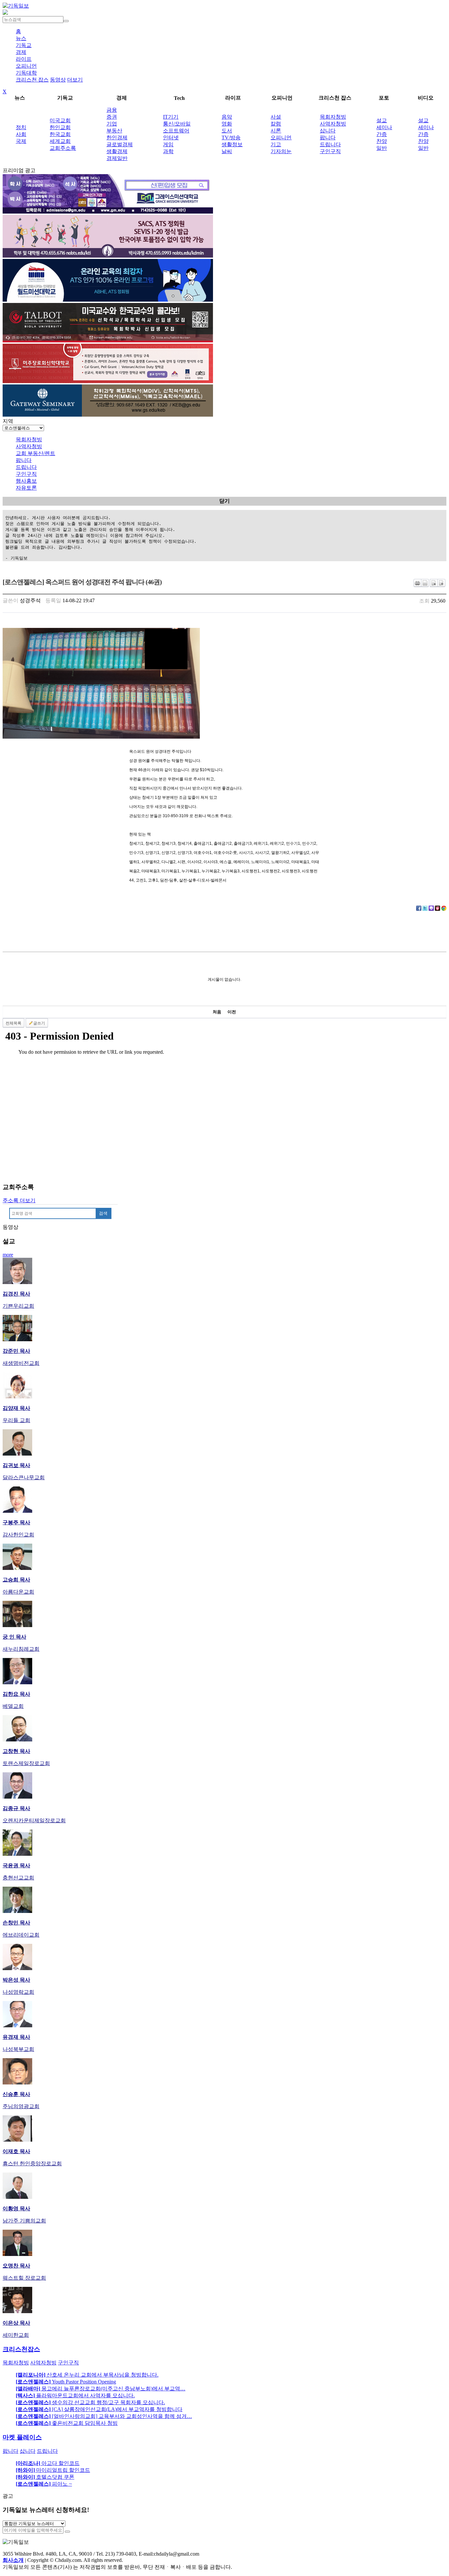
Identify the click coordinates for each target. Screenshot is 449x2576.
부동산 (114, 131)
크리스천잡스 (21, 2349)
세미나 (384, 127)
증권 (112, 117)
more (8, 1255)
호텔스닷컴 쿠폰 (45, 2477)
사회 (21, 134)
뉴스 (21, 38)
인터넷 (171, 138)
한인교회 (60, 127)
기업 (112, 124)
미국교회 (60, 120)
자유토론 (26, 488)
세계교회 (60, 141)
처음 (217, 1012)
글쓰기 (39, 1023)
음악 (227, 117)
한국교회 (60, 134)
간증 (382, 134)
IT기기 (171, 117)
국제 (21, 141)
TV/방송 (231, 138)
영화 (227, 124)
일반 (382, 148)
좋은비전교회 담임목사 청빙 (67, 2423)
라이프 (24, 59)
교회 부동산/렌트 (35, 453)
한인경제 (117, 138)
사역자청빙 (333, 124)
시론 (276, 131)
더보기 (75, 80)
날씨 (227, 151)
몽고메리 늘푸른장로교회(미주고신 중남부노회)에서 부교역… (101, 2389)
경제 (21, 52)
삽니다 (328, 131)
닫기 (225, 501)
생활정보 (232, 144)
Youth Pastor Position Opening (66, 2382)
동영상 (58, 80)
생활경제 (117, 151)
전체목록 (13, 1023)
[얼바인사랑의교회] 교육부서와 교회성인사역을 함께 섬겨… (104, 2416)
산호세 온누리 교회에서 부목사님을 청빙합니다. (87, 2375)
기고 (276, 144)
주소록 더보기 (19, 1200)
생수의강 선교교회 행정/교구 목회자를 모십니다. (90, 2402)
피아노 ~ (44, 2484)
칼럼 (276, 124)
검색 (103, 1213)
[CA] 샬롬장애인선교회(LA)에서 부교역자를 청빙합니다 (99, 2409)
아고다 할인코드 (48, 2463)
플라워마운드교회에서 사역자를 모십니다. (75, 2395)
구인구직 (330, 151)
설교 (382, 120)
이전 (232, 1012)
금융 (112, 110)
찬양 (382, 141)
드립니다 (330, 144)
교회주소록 (63, 148)
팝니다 (328, 138)
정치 (21, 127)
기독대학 (26, 73)
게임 (168, 144)
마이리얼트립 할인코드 (53, 2470)
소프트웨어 (176, 131)
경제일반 (117, 158)
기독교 (24, 45)
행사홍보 (26, 481)
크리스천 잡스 (32, 80)
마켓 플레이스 (22, 2437)
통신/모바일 (177, 124)
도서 (227, 131)
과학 (168, 151)
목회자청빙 (333, 117)
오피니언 (26, 66)
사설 (276, 117)
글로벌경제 (120, 144)
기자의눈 (281, 151)
